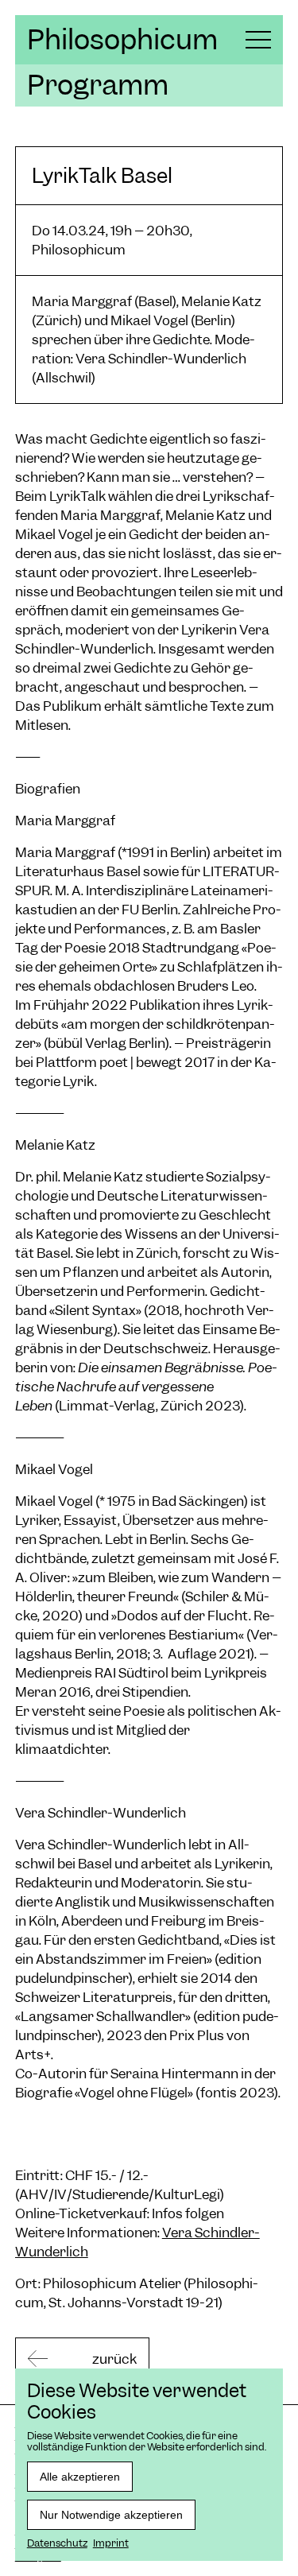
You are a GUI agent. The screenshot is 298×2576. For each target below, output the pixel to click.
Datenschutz (57, 2543)
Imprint (111, 2543)
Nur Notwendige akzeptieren (111, 2515)
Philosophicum (122, 40)
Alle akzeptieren (80, 2477)
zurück (114, 2359)
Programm (98, 85)
